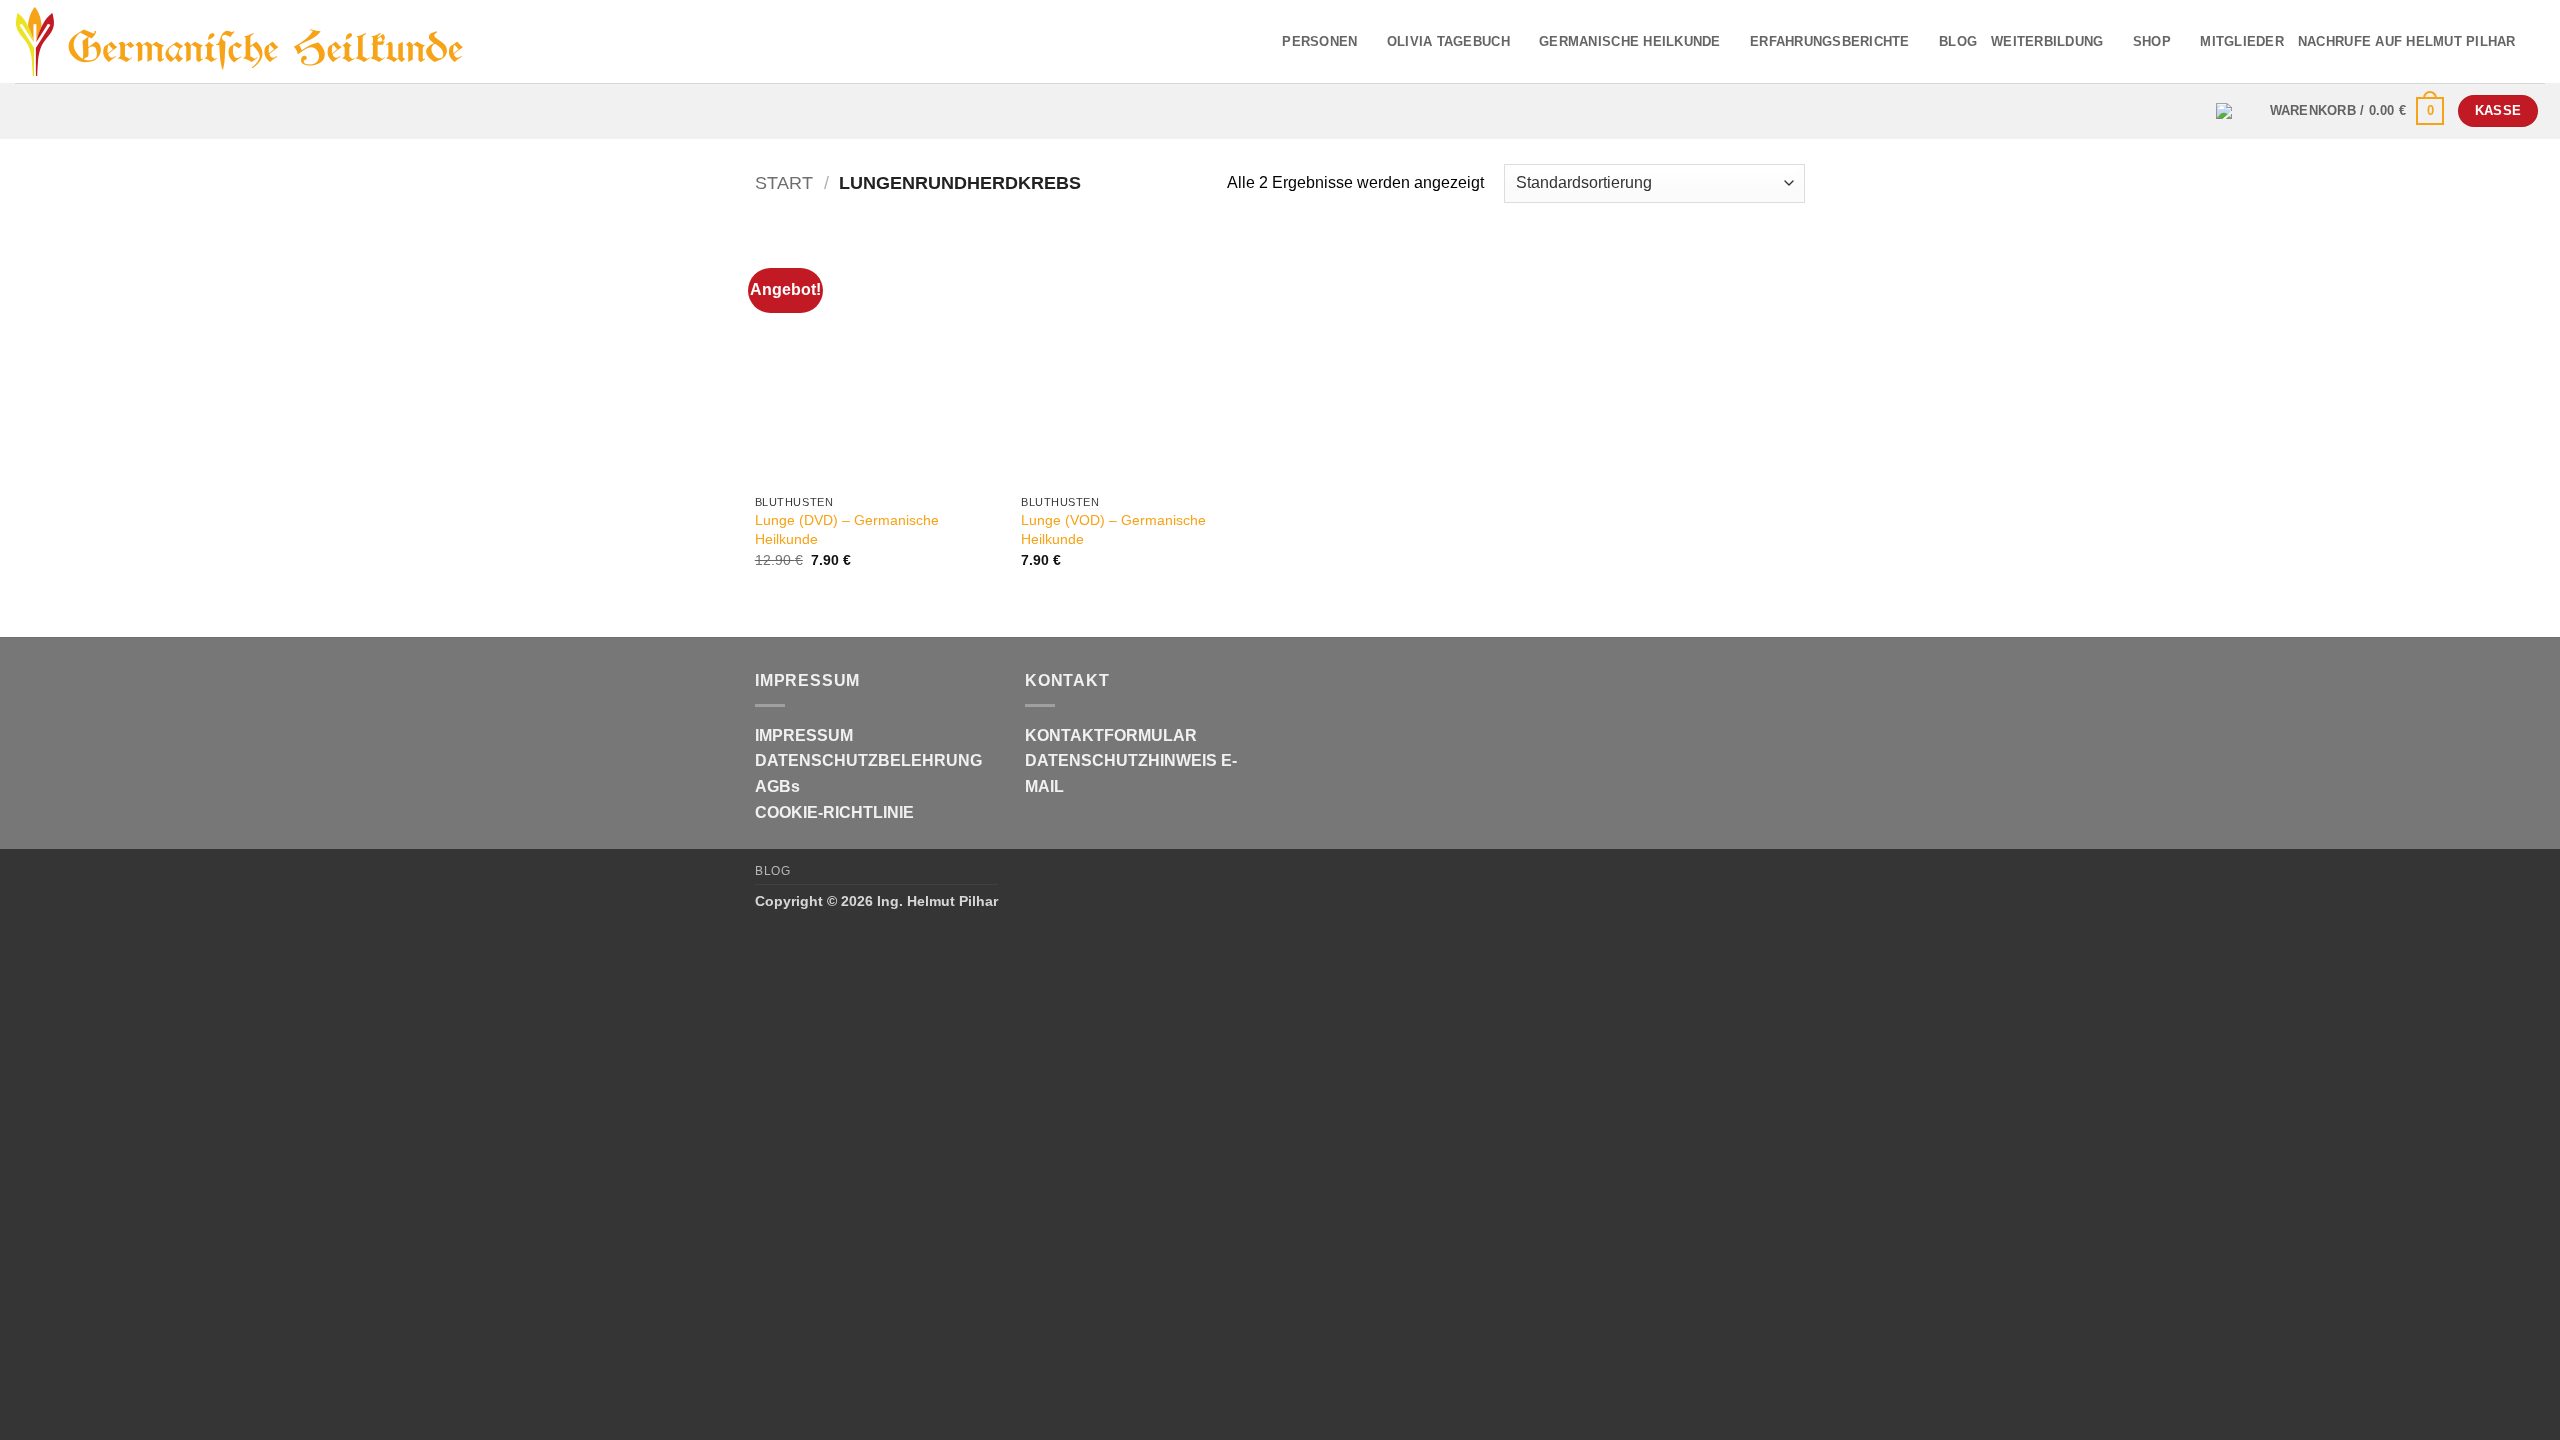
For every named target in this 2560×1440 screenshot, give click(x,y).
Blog (772, 871)
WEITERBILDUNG (2047, 41)
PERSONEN (1319, 41)
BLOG (1958, 41)
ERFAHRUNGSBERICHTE (1830, 41)
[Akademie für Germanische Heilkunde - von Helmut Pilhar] (273, 42)
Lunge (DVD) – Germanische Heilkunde (847, 529)
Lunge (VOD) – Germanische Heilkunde (1113, 529)
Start (784, 182)
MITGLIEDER (2242, 41)
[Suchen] (2537, 41)
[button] (2357, 111)
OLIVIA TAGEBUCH (1448, 41)
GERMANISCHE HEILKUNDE (1629, 41)
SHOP (2152, 41)
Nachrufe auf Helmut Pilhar (2407, 41)
